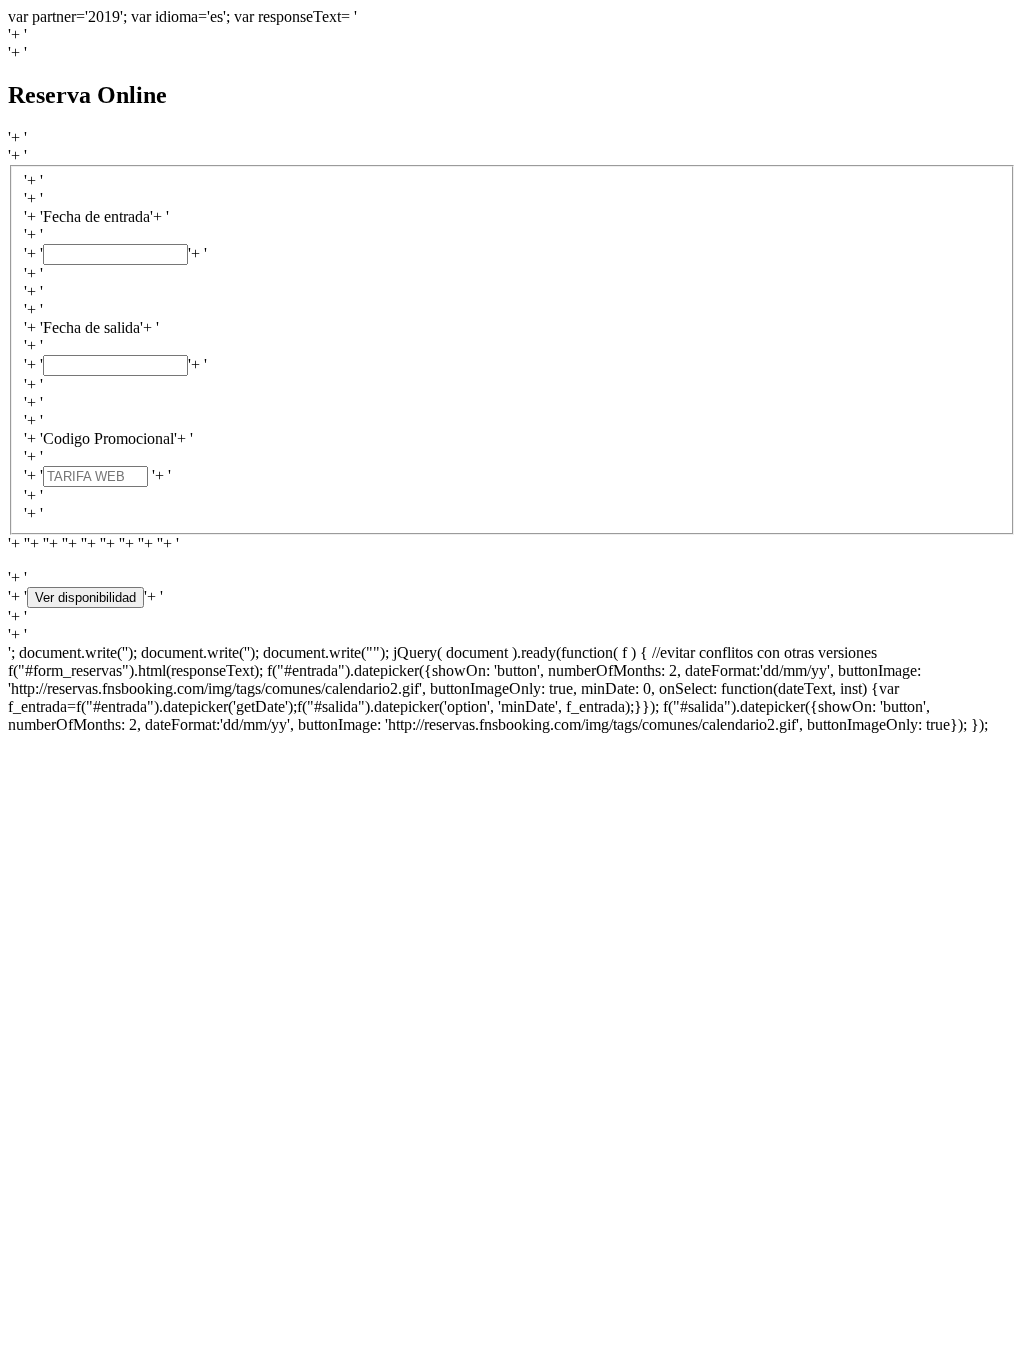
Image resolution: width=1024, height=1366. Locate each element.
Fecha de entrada (96, 216)
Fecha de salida (91, 327)
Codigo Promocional (108, 438)
